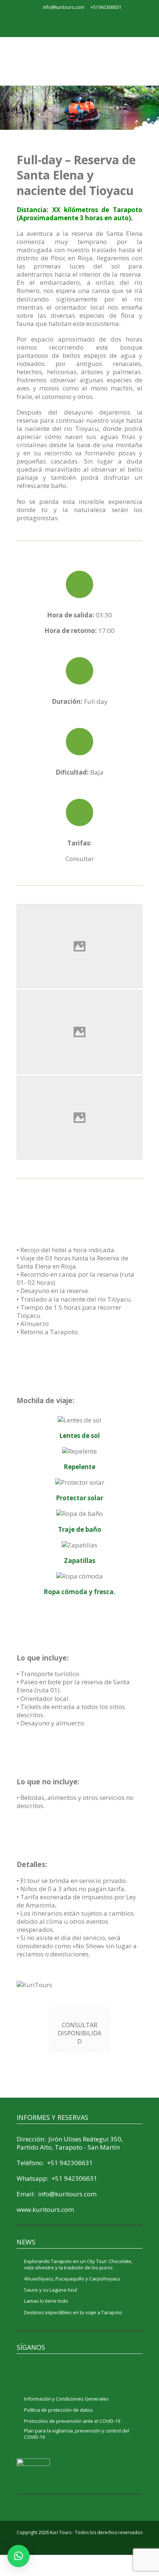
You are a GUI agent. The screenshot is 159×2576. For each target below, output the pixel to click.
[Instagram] (88, 22)
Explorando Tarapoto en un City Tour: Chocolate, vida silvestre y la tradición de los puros (78, 2265)
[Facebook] (71, 22)
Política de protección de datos (58, 2410)
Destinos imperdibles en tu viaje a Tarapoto (73, 2313)
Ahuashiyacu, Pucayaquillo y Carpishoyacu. (73, 2279)
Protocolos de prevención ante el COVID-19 (72, 2421)
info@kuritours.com (64, 7)
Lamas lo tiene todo (46, 2301)
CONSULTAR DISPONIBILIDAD (79, 2033)
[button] (18, 2556)
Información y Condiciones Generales (66, 2399)
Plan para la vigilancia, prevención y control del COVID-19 (77, 2434)
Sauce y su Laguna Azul (50, 2290)
